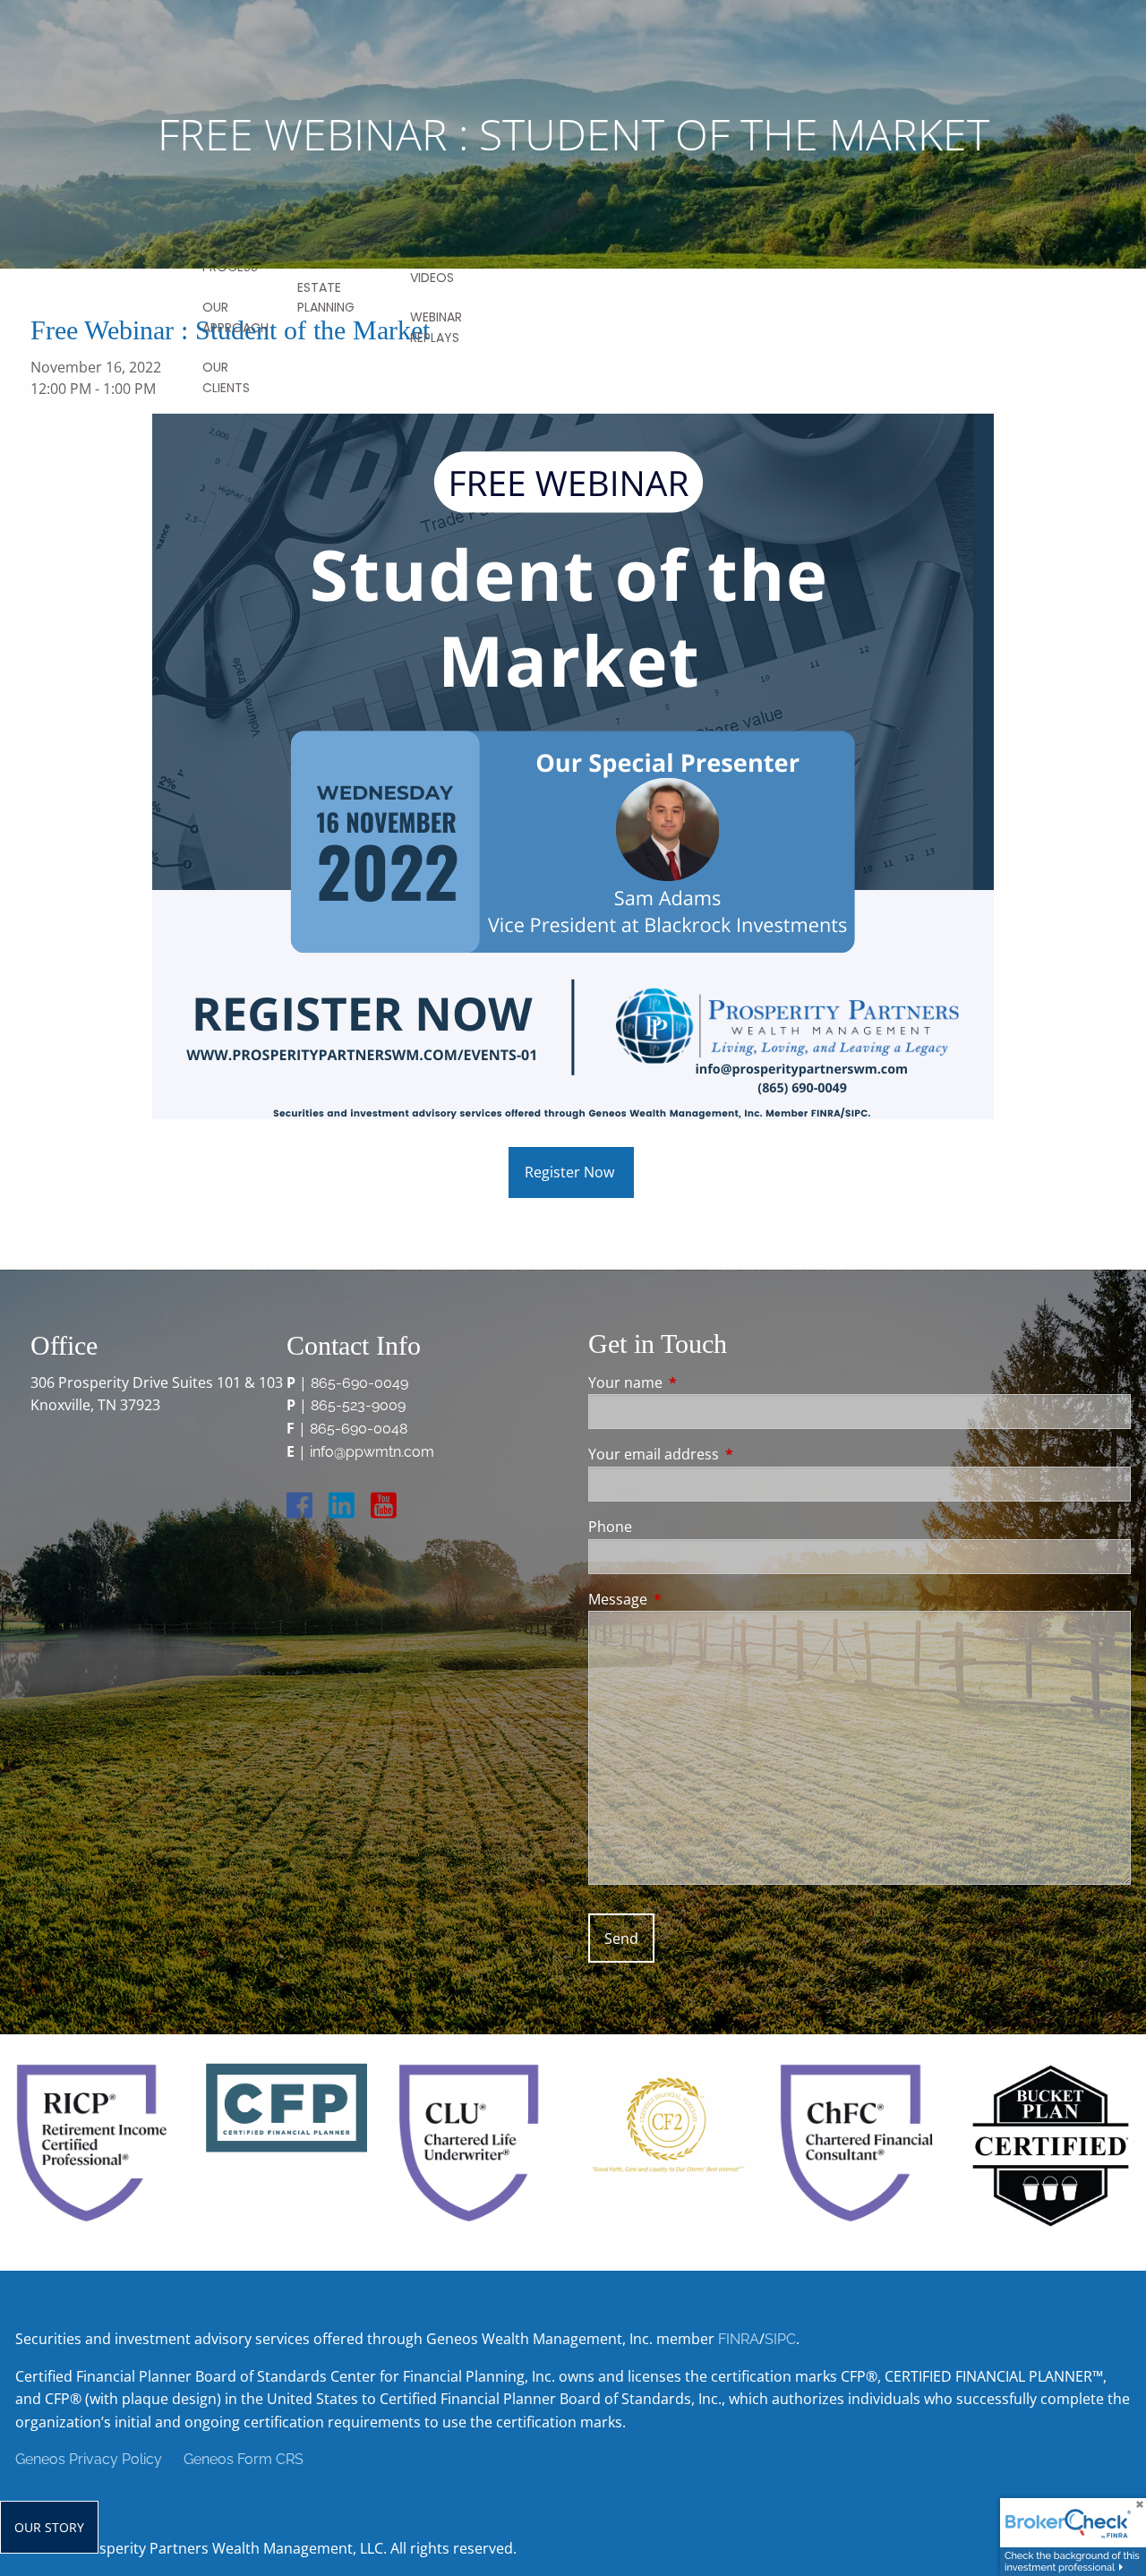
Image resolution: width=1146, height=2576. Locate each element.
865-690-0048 (359, 1429)
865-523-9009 (358, 1405)
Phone (610, 1527)
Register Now (571, 1172)
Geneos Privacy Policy (89, 2459)
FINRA (739, 2339)
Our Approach (235, 317)
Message (690, 1599)
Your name (697, 1382)
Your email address (726, 1454)
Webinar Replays (436, 327)
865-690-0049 (359, 1383)
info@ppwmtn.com (372, 1452)
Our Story (49, 2527)
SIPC (780, 2339)
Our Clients (226, 377)
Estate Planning (326, 297)
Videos (432, 278)
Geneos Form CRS (244, 2459)
